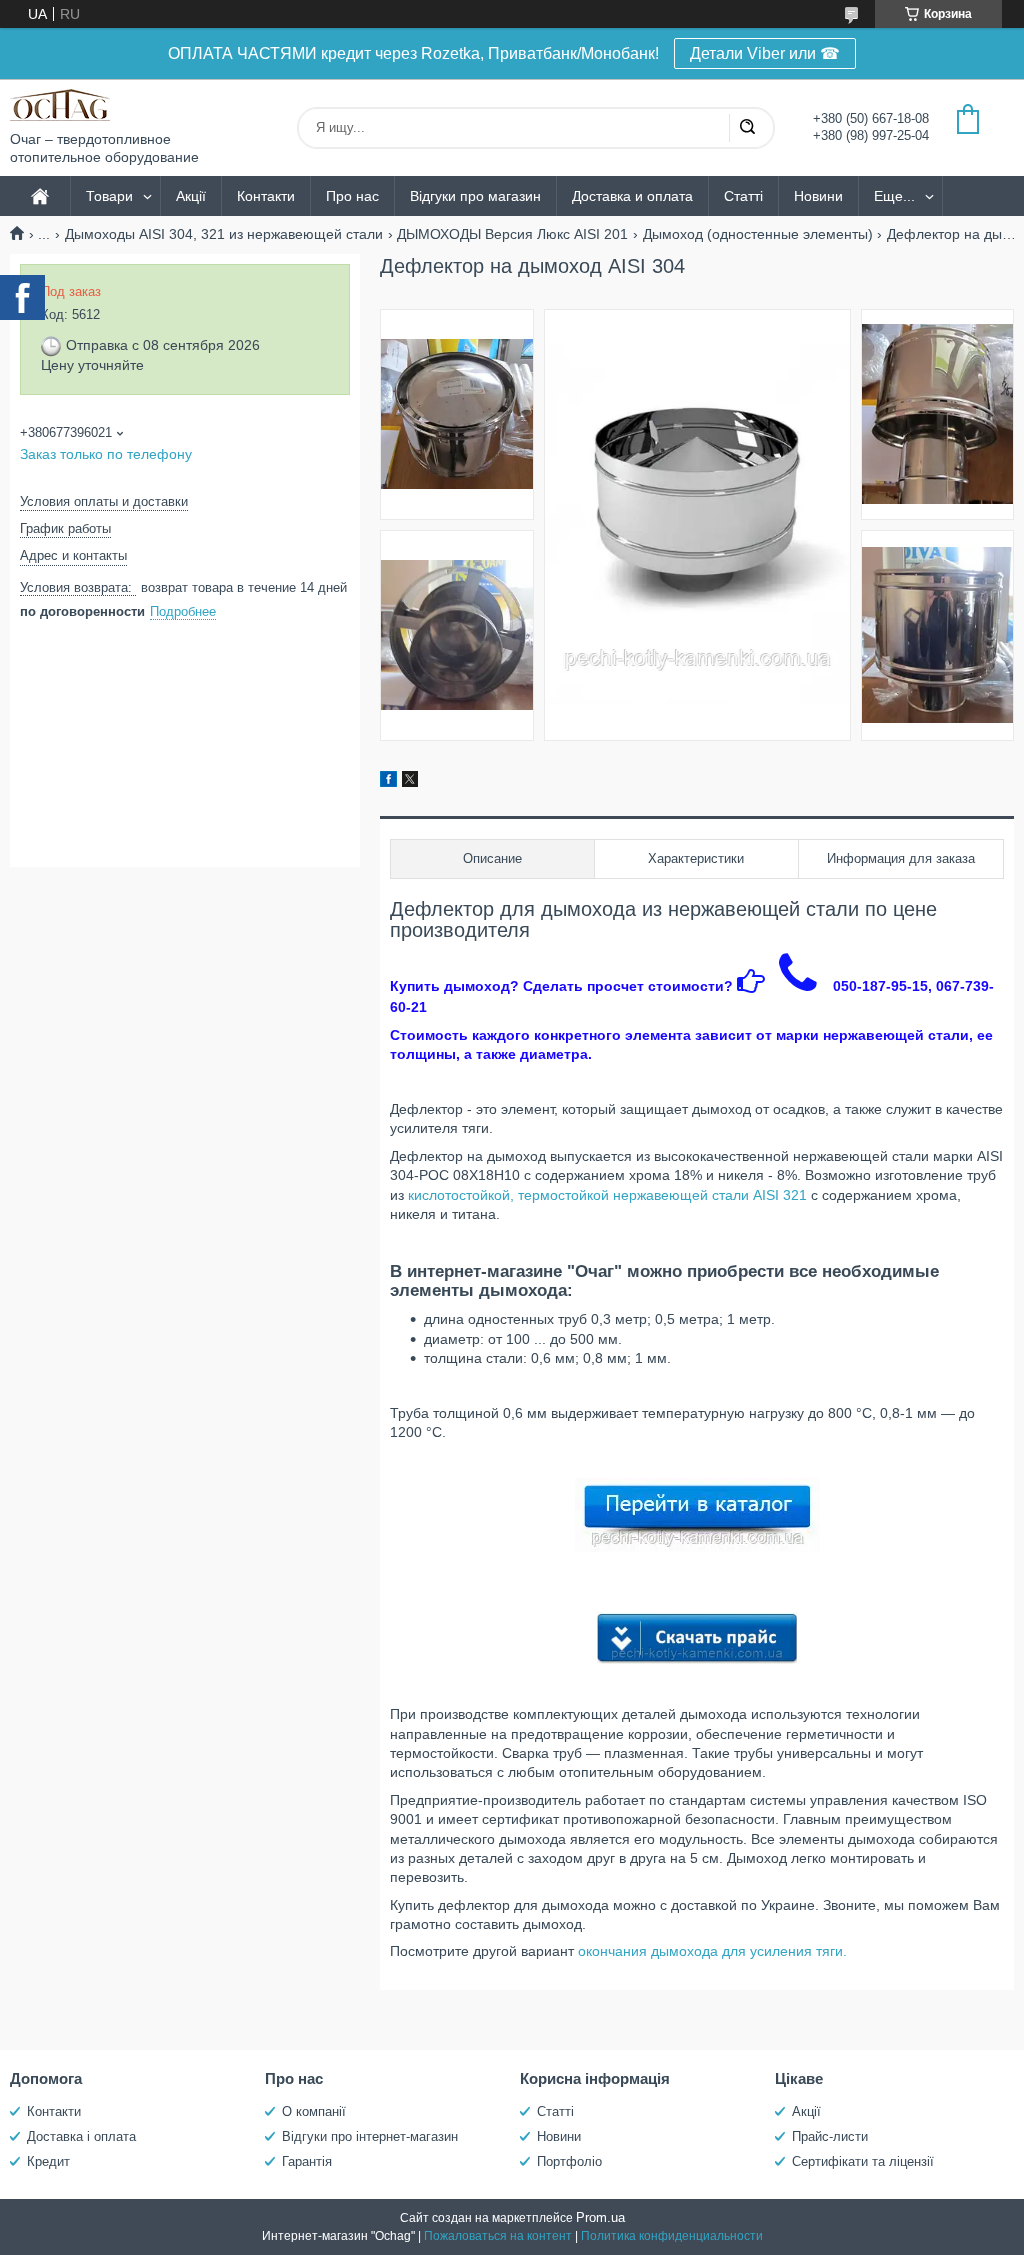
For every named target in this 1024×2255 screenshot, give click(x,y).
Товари (109, 196)
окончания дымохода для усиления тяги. (712, 1951)
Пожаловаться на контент (498, 2236)
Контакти (266, 196)
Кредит (48, 2161)
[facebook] (388, 782)
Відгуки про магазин (475, 196)
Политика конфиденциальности (672, 2236)
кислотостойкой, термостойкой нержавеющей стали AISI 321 (607, 1195)
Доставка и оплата (632, 196)
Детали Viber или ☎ (765, 53)
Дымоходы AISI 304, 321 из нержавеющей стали (224, 234)
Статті (743, 196)
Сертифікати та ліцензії (863, 2161)
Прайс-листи (830, 2136)
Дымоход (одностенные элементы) (758, 234)
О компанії (314, 2111)
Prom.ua (600, 2217)
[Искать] (747, 128)
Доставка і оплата (81, 2136)
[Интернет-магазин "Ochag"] (60, 105)
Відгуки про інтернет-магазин (370, 2136)
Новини (818, 196)
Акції (191, 196)
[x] (410, 782)
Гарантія (307, 2161)
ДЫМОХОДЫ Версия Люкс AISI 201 (512, 234)
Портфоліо (569, 2161)
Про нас (352, 196)
